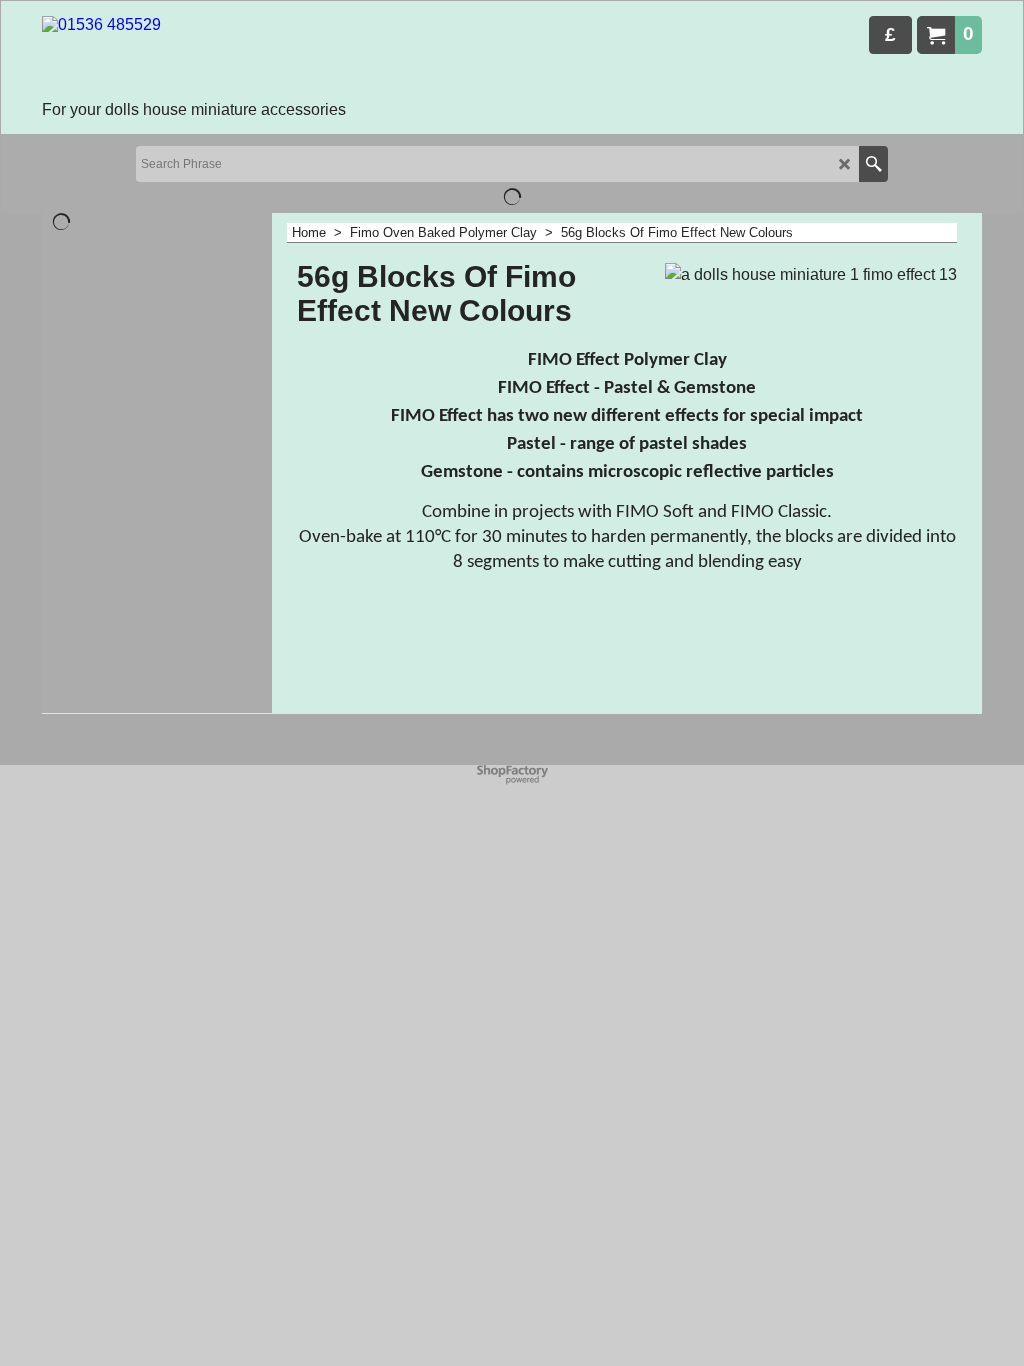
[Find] (873, 164)
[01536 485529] (194, 56)
